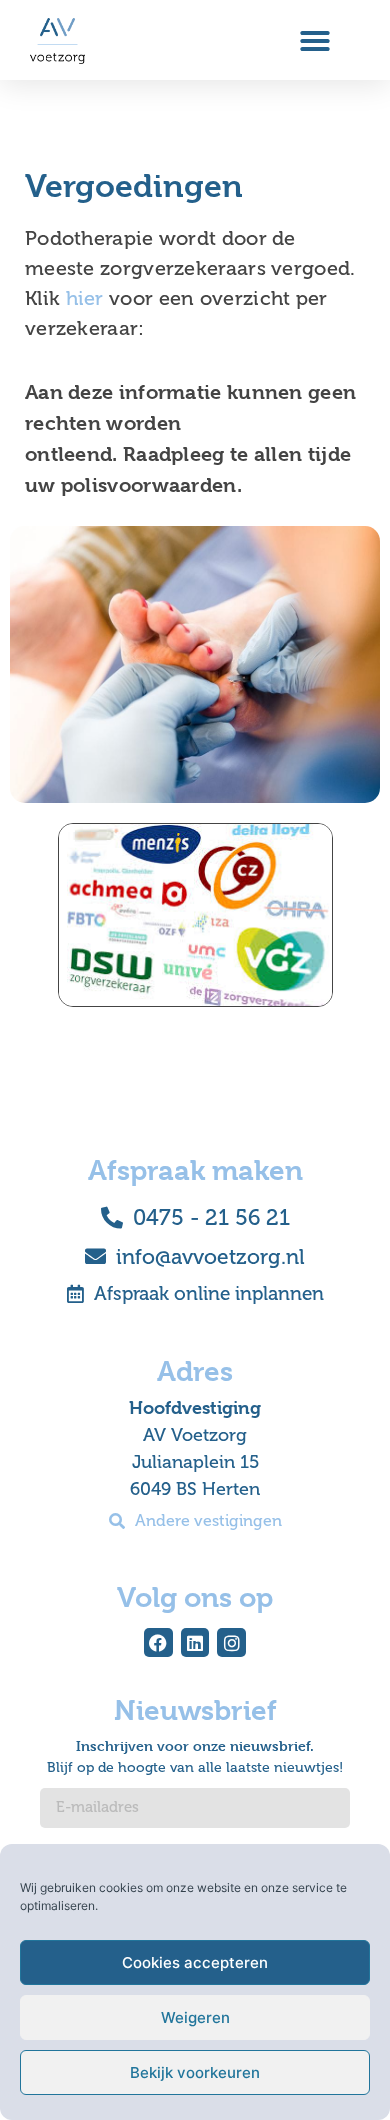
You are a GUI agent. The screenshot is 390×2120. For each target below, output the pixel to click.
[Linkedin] (195, 1642)
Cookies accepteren (195, 1962)
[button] (315, 41)
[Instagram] (231, 1642)
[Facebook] (158, 1642)
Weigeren (195, 2017)
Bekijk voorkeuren (195, 2072)
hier (85, 298)
